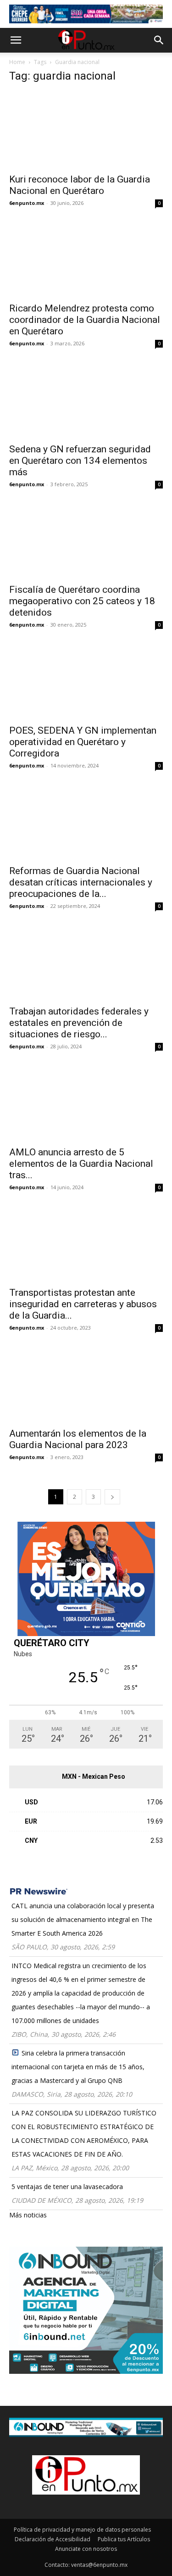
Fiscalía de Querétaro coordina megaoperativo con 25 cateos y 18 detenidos (82, 601)
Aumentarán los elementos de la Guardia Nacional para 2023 (78, 1439)
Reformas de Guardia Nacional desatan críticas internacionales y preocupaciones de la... (81, 882)
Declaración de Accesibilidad (53, 2539)
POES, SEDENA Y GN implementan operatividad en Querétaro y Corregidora (83, 742)
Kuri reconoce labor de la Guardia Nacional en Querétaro (80, 185)
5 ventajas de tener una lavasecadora (67, 2187)
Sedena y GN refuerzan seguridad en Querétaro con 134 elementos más (80, 461)
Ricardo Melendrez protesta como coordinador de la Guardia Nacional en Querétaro (85, 320)
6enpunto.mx (27, 203)
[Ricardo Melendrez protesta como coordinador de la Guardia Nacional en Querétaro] (86, 259)
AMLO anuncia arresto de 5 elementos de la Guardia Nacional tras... (81, 1164)
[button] (16, 40)
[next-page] (112, 1497)
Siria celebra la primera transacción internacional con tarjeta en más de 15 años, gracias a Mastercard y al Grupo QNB (78, 2067)
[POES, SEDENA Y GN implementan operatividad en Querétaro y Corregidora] (86, 681)
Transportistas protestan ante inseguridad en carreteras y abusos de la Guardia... (83, 1304)
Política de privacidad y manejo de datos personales (82, 2530)
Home (17, 62)
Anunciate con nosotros (86, 2549)
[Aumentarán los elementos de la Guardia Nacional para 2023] (86, 1384)
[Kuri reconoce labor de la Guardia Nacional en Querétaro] (86, 130)
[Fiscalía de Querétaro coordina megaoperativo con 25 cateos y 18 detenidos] (86, 540)
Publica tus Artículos (124, 2539)
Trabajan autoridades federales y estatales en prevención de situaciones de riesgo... (79, 1023)
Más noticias (28, 2215)
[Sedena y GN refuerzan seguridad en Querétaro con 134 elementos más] (86, 400)
